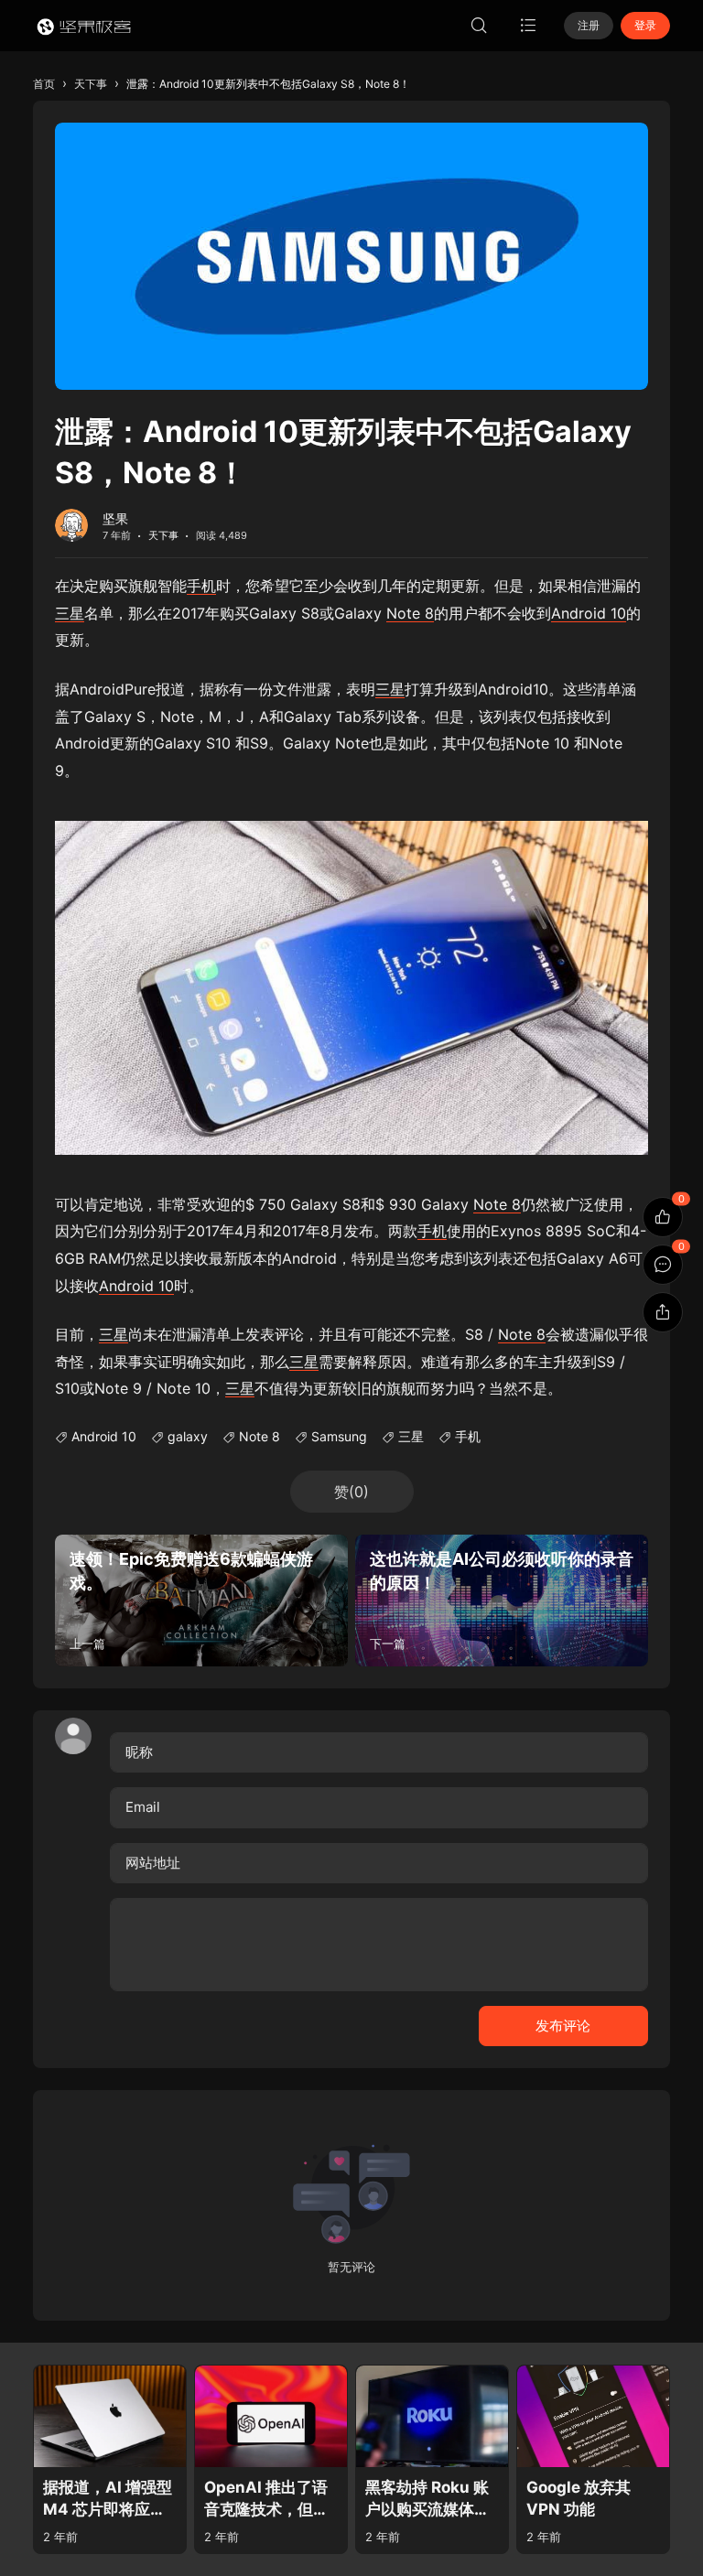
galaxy (188, 1436)
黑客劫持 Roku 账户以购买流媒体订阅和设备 (427, 2500)
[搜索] (479, 26)
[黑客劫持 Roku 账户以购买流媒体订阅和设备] (432, 2416)
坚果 (115, 518)
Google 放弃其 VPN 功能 (579, 2499)
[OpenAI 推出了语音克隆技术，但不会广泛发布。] (271, 2416)
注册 (589, 25)
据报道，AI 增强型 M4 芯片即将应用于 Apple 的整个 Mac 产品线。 (108, 2500)
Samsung (339, 1436)
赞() (351, 1492)
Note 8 (410, 613)
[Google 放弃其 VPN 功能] (593, 2416)
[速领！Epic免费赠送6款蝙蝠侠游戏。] (201, 1601)
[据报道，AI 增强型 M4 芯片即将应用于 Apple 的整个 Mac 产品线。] (110, 2416)
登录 (645, 25)
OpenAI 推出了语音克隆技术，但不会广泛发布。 (266, 2500)
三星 (70, 613)
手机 (201, 586)
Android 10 (589, 613)
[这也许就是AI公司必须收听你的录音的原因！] (502, 1601)
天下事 (163, 535)
